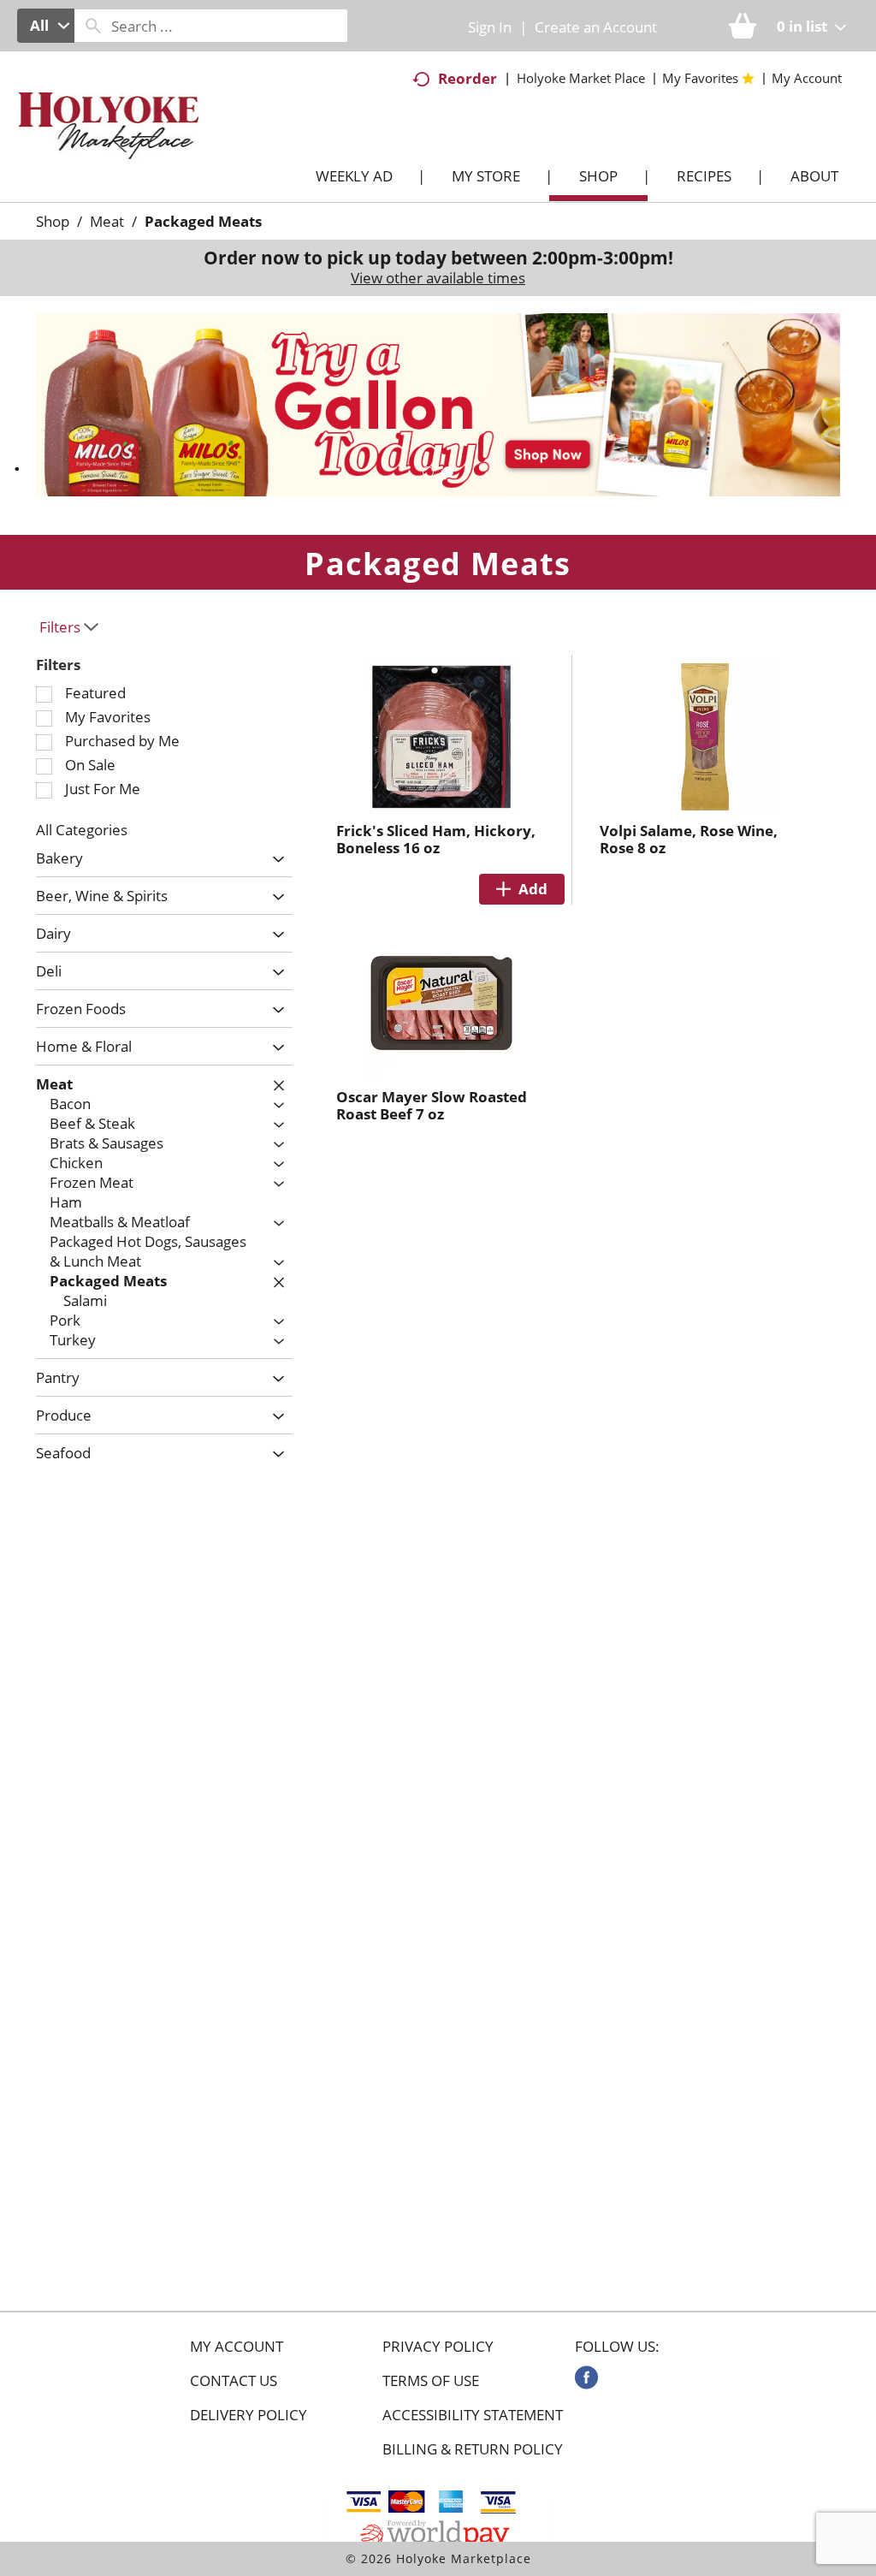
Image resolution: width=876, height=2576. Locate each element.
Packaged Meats (203, 221)
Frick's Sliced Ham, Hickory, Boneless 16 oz (436, 839)
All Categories (82, 830)
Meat (107, 221)
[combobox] (46, 26)
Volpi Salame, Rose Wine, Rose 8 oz (689, 839)
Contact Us (234, 2381)
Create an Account (596, 27)
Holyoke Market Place (581, 78)
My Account (237, 2347)
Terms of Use (431, 2381)
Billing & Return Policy (473, 2449)
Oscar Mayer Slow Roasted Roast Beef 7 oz (432, 1105)
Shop (53, 221)
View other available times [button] (438, 278)
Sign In (490, 27)
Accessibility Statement (473, 2415)
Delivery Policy (249, 2415)
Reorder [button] (468, 78)
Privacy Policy (438, 2347)
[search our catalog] (93, 26)
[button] (438, 404)
